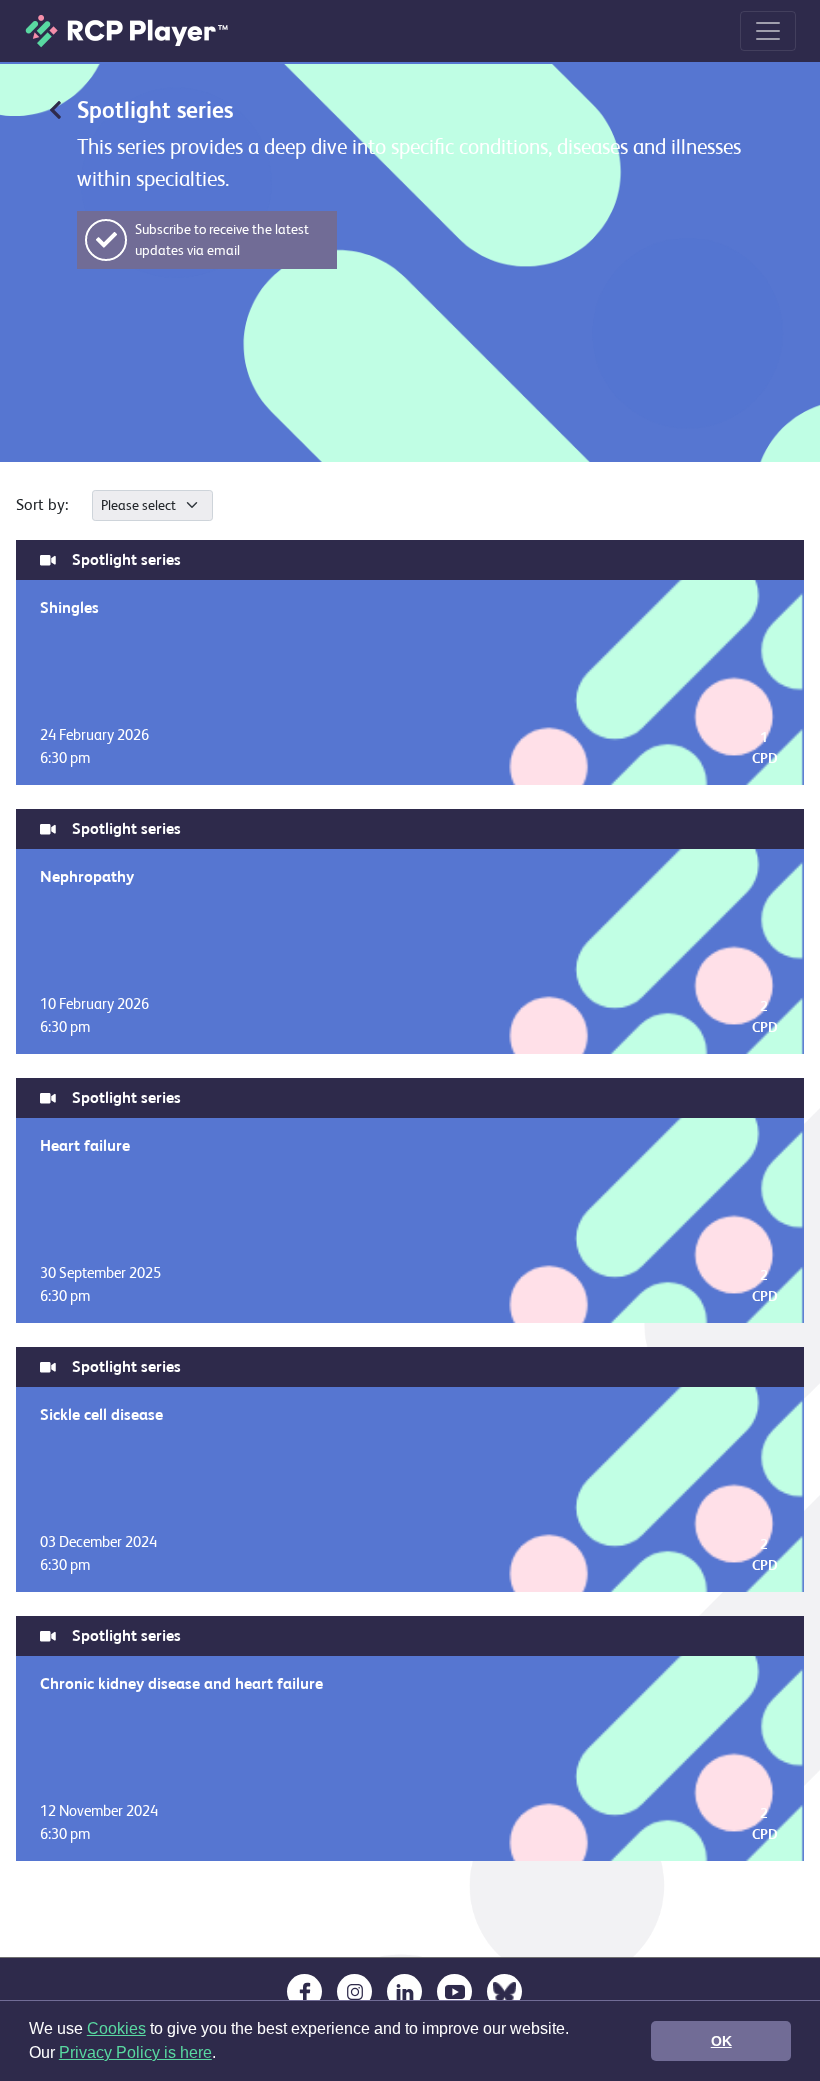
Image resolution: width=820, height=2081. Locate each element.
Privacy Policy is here (135, 2052)
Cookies (116, 2028)
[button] (223, 2055)
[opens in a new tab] (304, 1991)
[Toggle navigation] (768, 31)
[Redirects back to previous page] (55, 108)
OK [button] (721, 2041)
